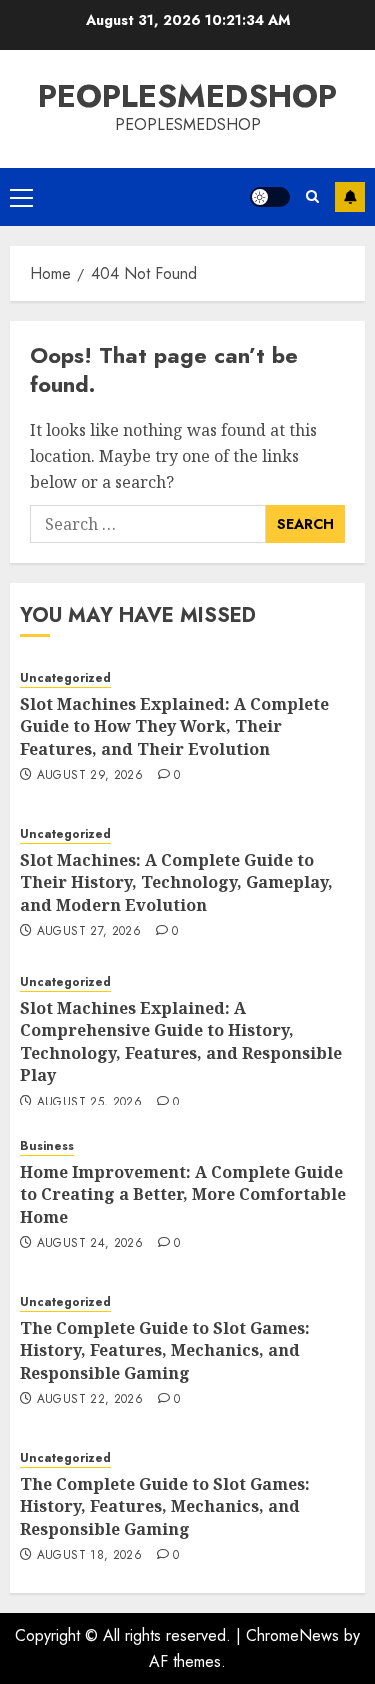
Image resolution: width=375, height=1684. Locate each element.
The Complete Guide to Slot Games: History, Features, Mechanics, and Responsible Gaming (165, 1350)
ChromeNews (292, 1635)
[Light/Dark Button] (270, 197)
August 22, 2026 (90, 1400)
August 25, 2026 (89, 1103)
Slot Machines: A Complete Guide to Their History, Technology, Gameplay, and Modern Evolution (176, 882)
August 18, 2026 (89, 1556)
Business (47, 1146)
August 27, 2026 (89, 932)
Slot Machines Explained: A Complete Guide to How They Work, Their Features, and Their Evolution (174, 726)
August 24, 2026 (90, 1244)
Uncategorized (65, 678)
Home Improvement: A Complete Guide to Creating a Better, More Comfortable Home (183, 1194)
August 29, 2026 (90, 776)
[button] (21, 197)
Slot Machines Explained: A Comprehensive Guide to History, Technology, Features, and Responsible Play (181, 1041)
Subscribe (350, 197)
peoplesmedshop (187, 96)
